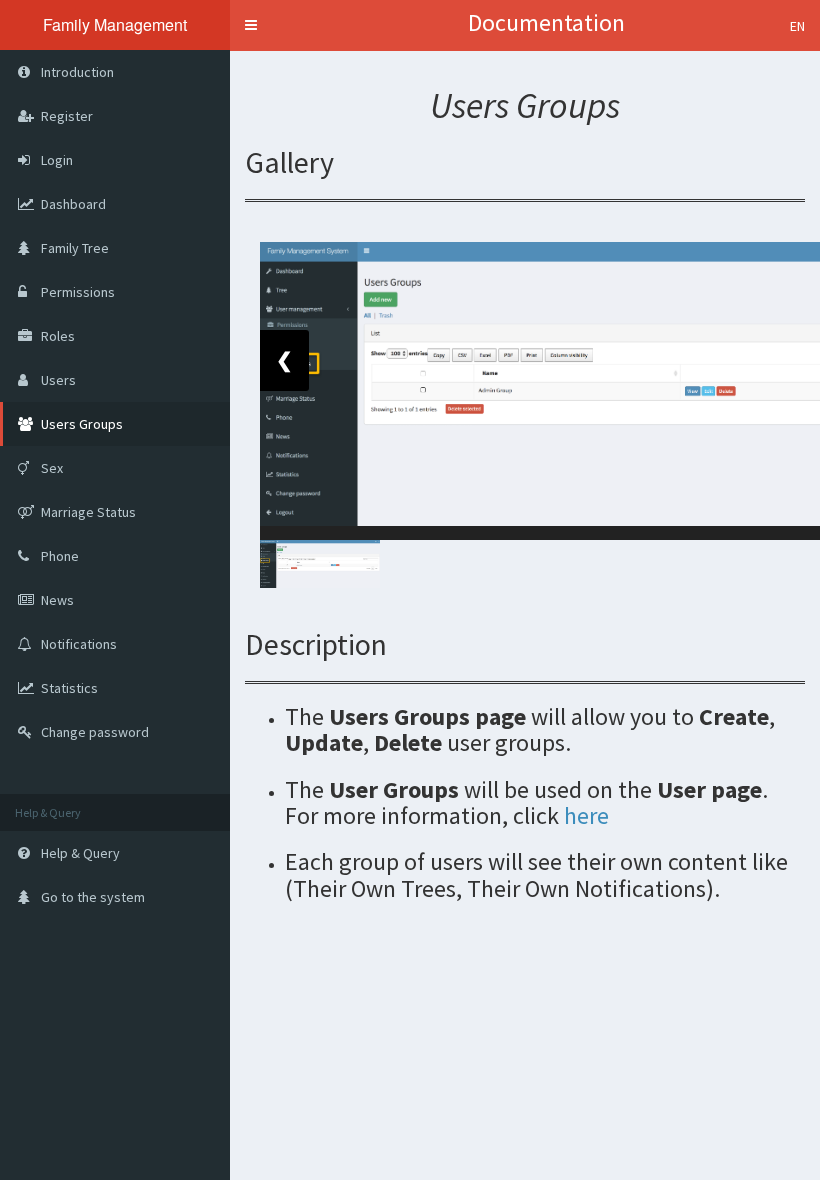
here (586, 815)
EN (797, 26)
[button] (251, 25)
